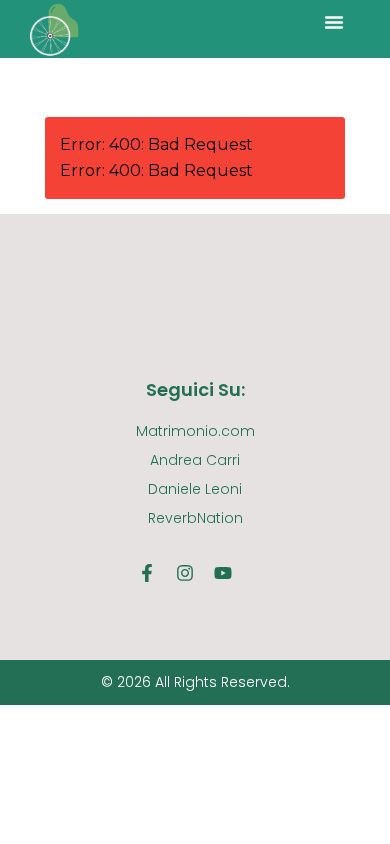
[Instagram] (185, 573)
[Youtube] (223, 573)
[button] (334, 22)
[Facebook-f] (147, 573)
